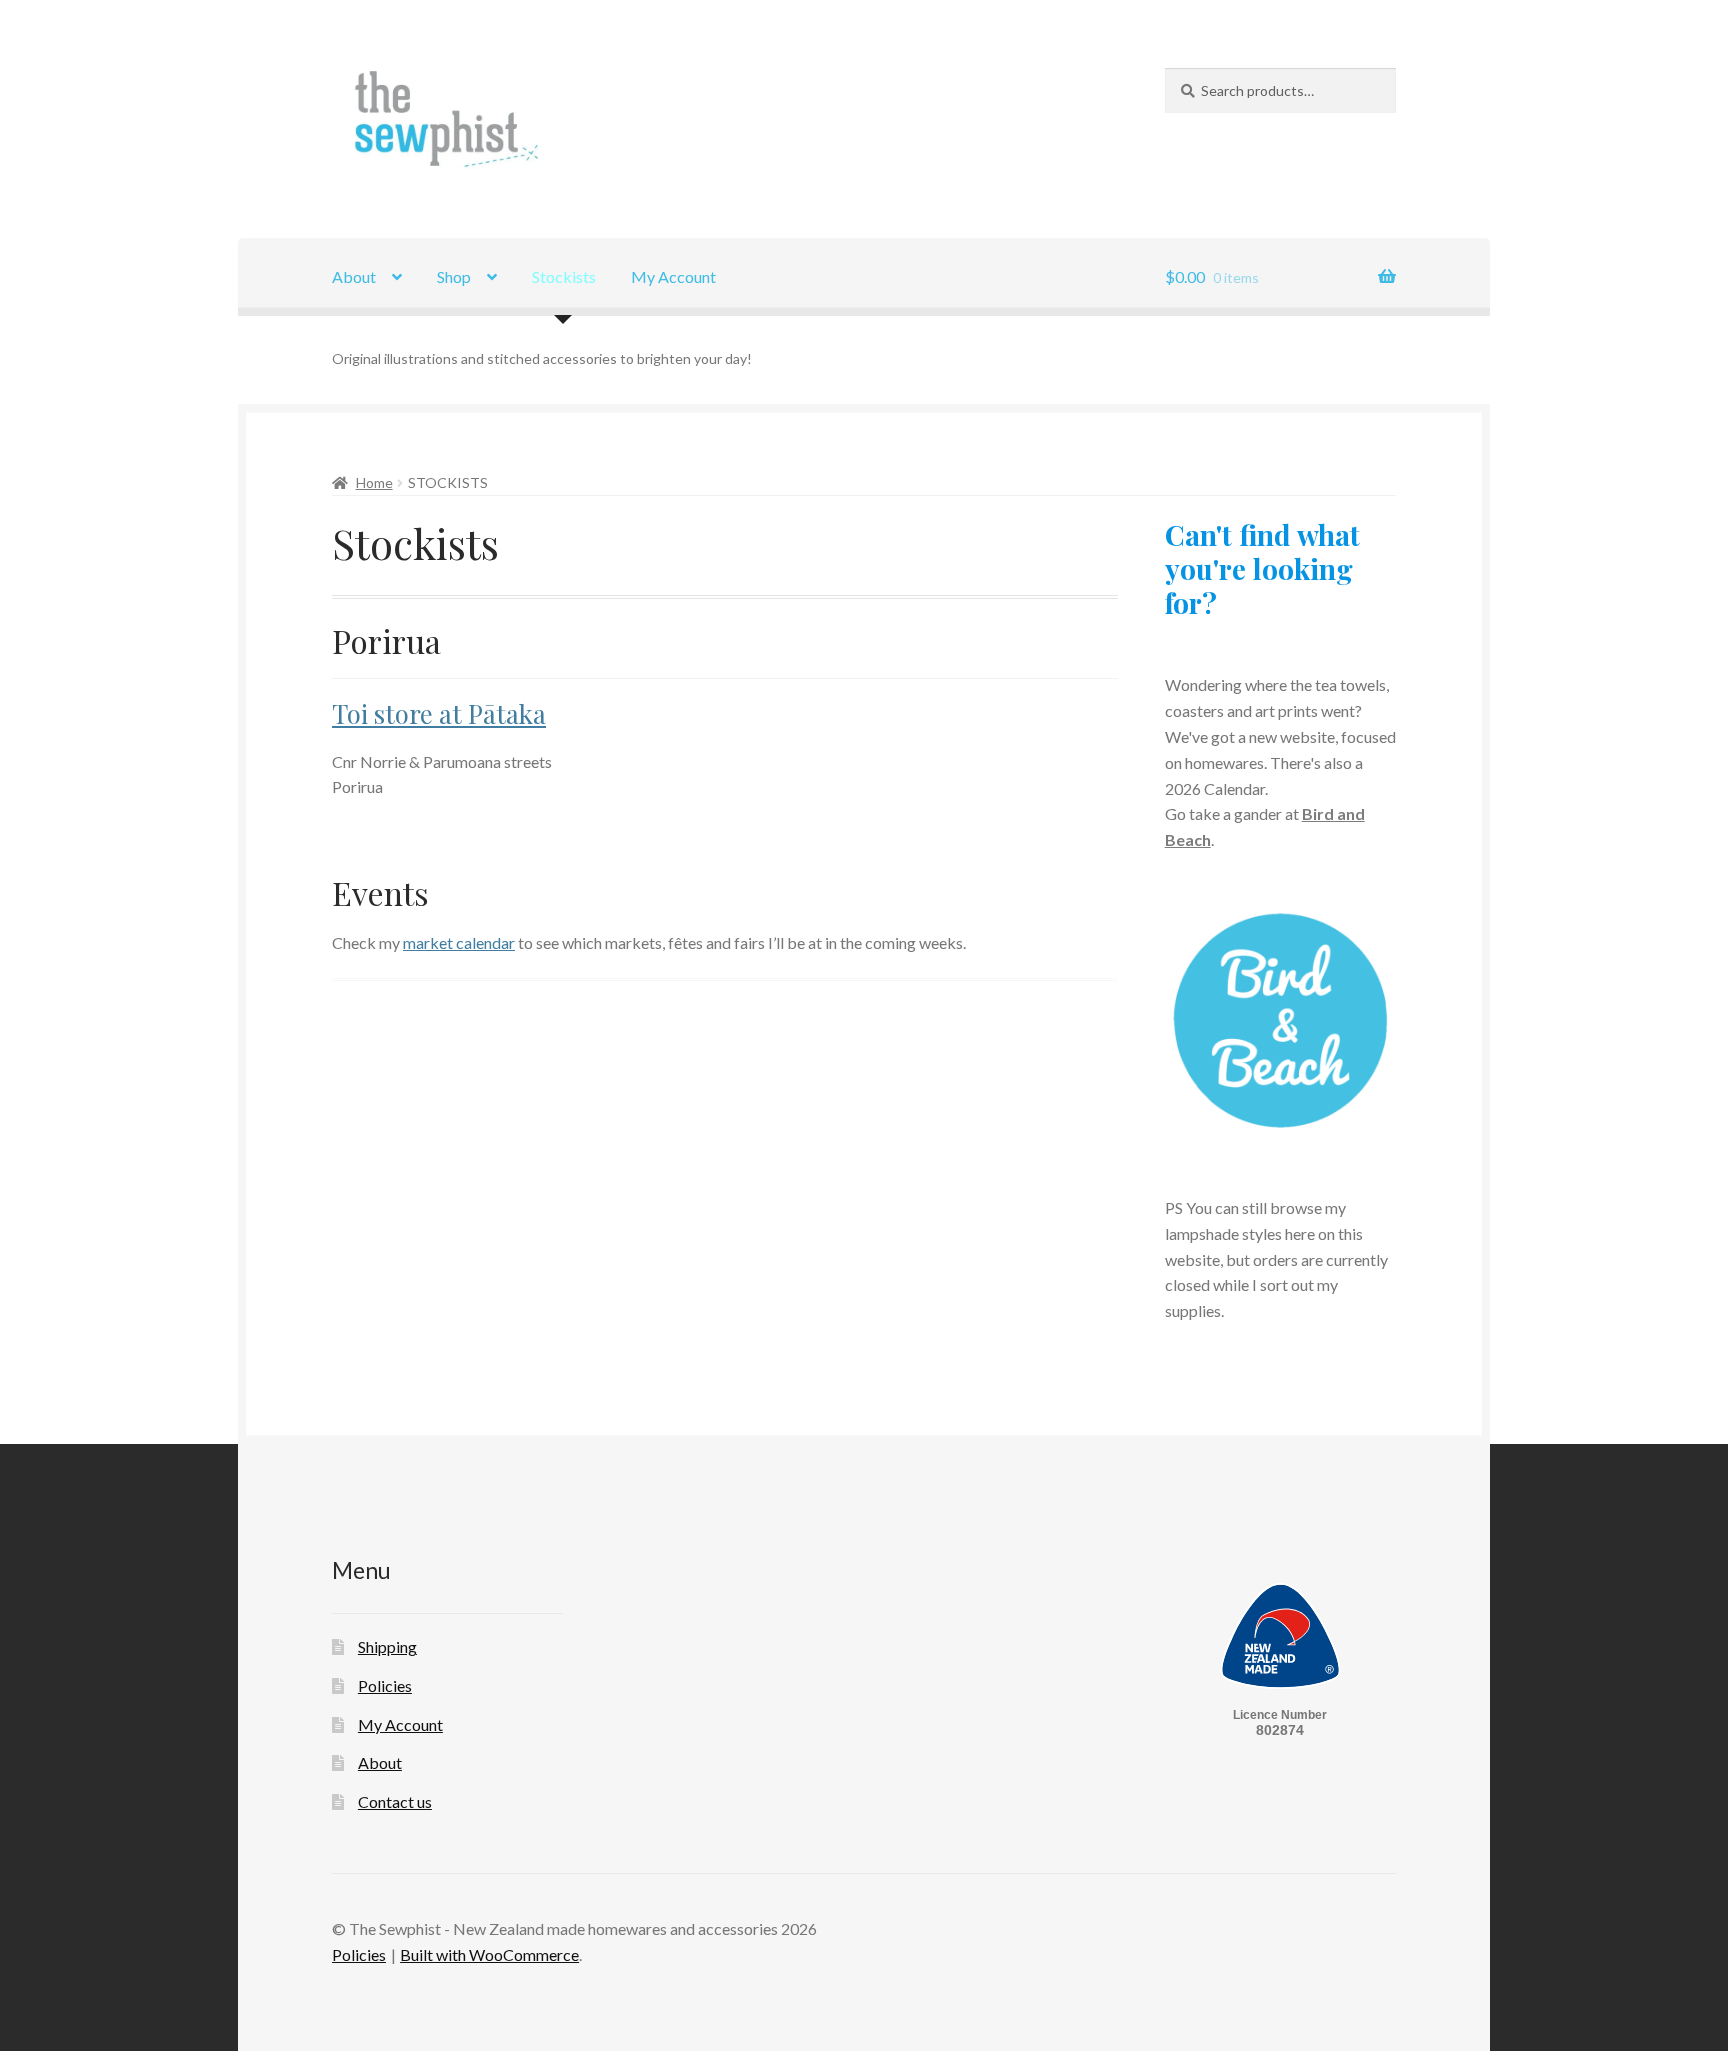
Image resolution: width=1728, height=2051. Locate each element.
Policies (385, 1685)
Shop (454, 276)
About (354, 276)
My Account (673, 276)
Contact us (395, 1801)
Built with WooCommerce (489, 1954)
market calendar (459, 942)
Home (374, 482)
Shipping (387, 1646)
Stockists (564, 276)
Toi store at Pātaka (439, 713)
